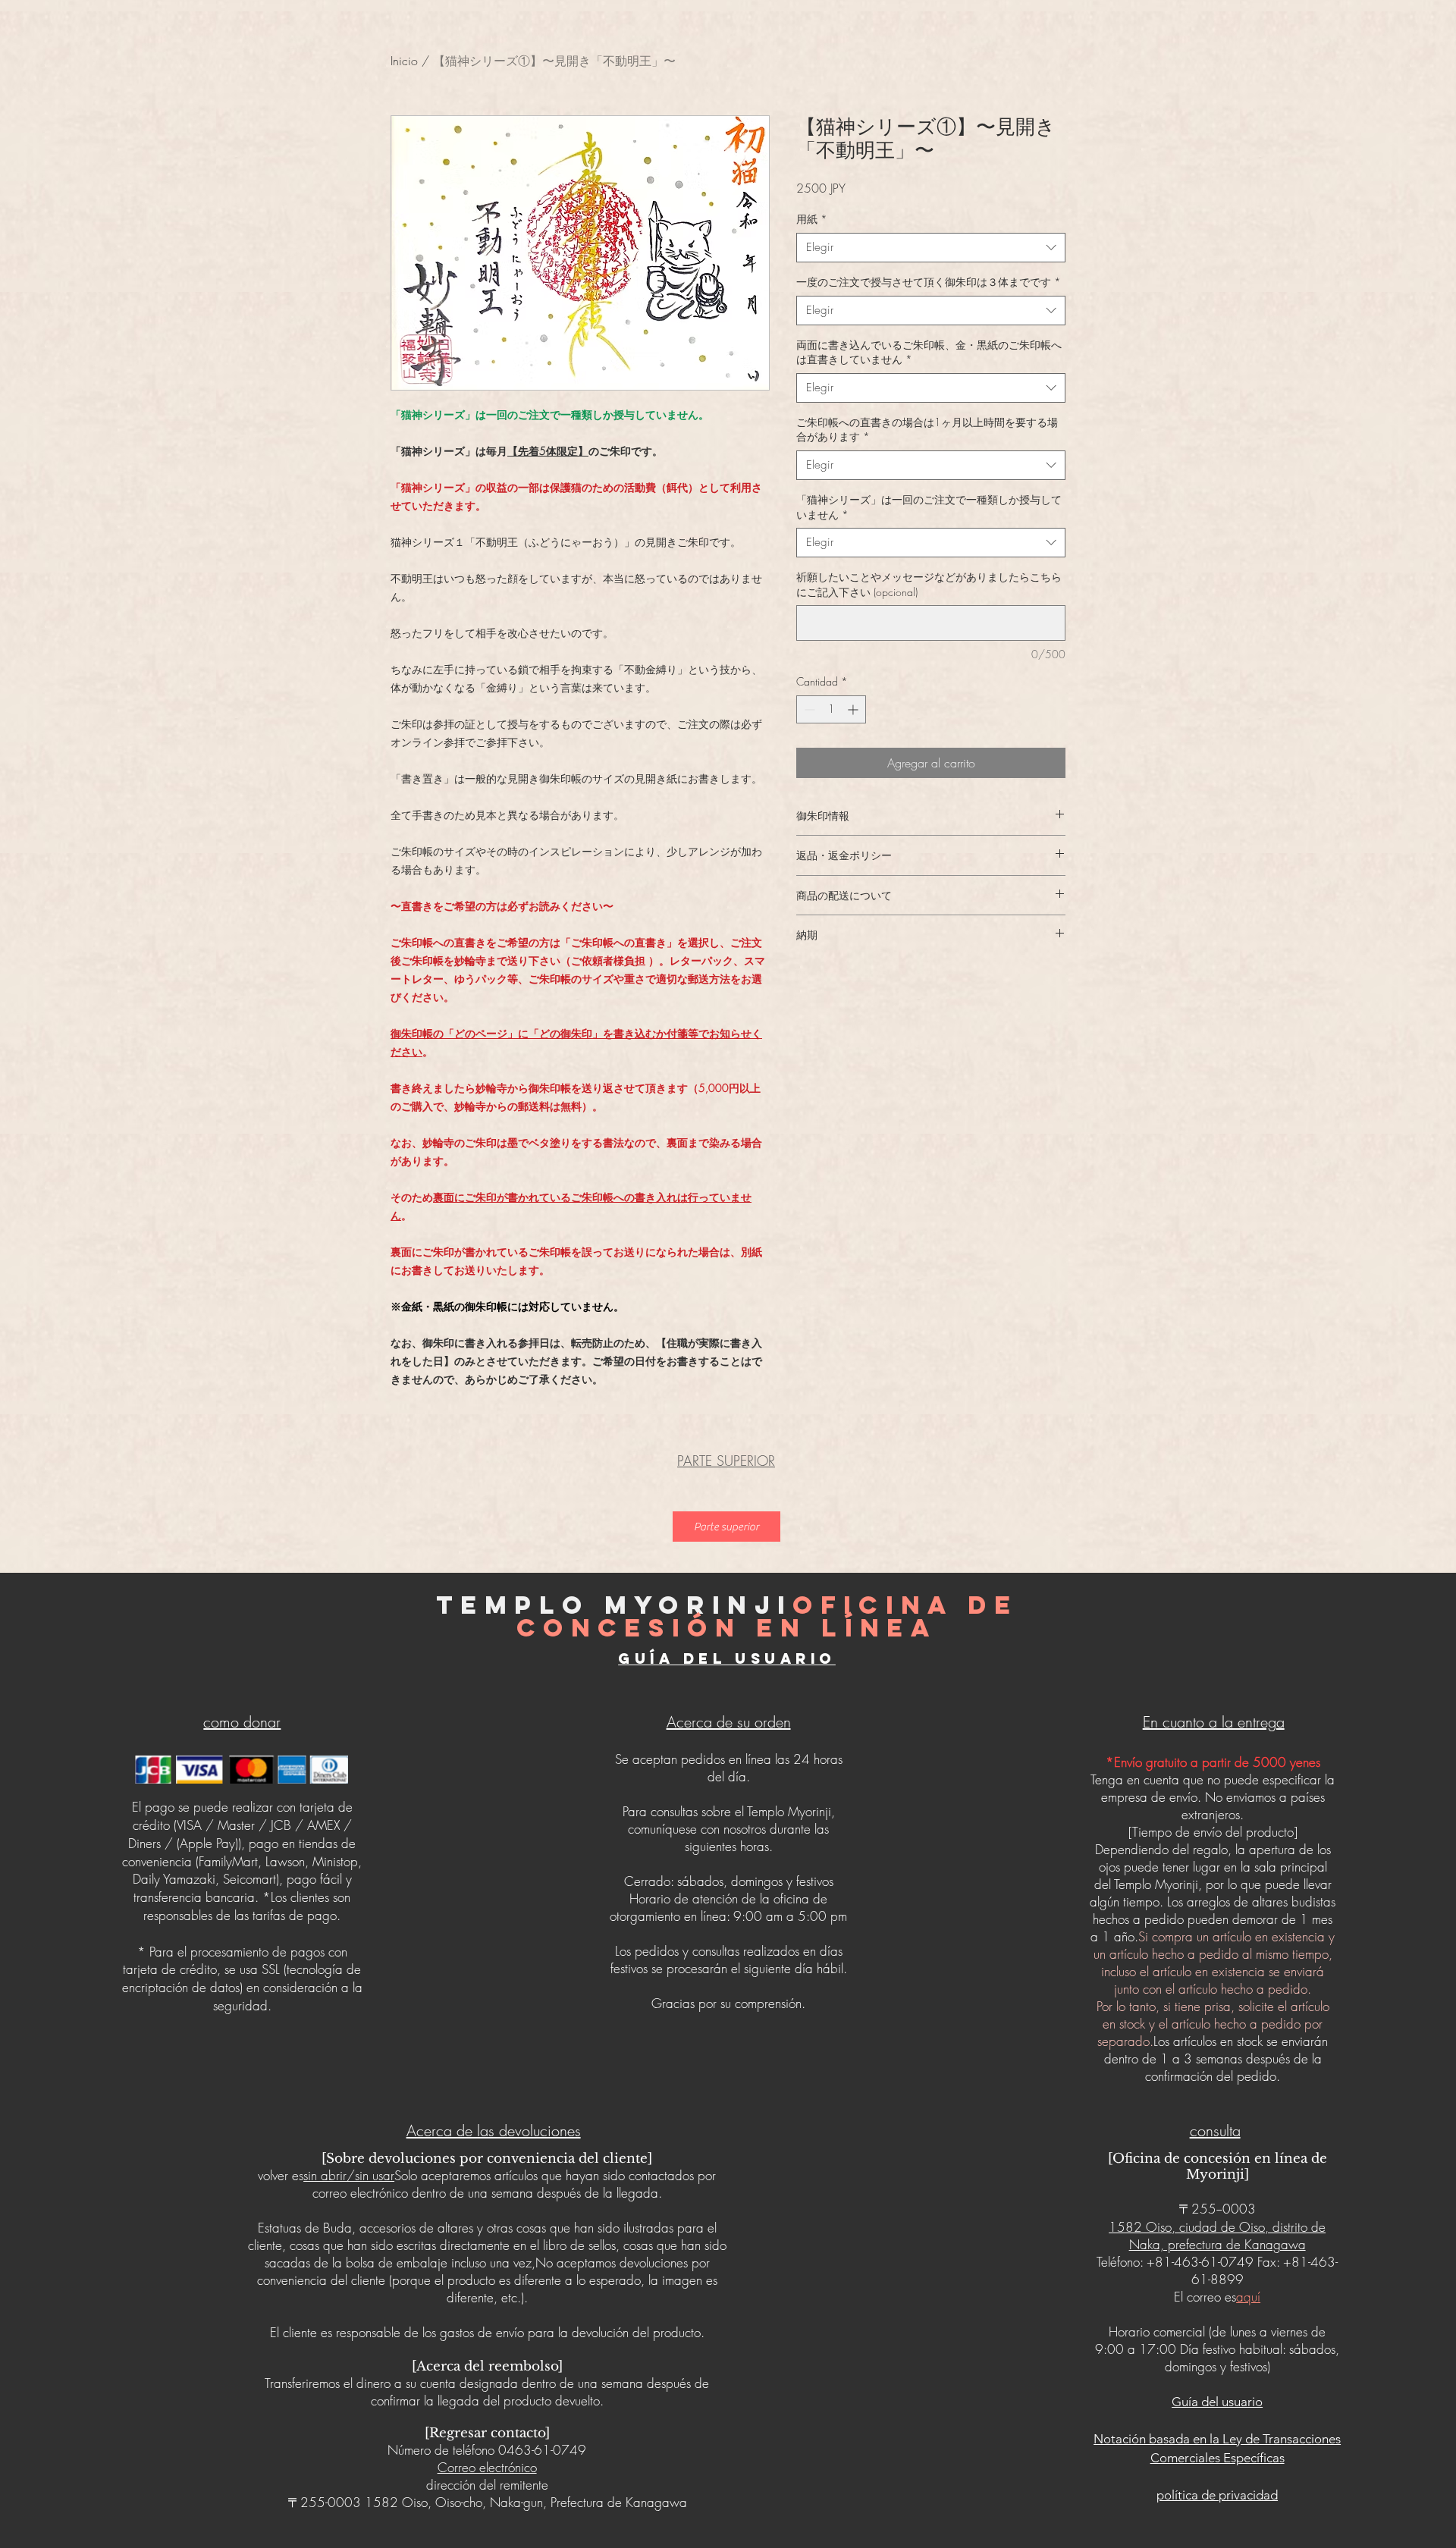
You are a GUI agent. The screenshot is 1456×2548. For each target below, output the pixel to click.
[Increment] (854, 709)
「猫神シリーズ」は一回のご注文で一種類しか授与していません (929, 507)
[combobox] (931, 248)
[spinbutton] (831, 709)
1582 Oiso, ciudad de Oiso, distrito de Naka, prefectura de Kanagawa (1217, 2236)
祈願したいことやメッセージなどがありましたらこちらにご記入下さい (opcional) (929, 584)
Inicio (404, 61)
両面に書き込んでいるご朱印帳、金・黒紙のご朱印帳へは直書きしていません (929, 352)
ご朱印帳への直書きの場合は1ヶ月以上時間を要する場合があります (927, 430)
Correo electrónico (487, 2467)
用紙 (812, 219)
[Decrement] (808, 709)
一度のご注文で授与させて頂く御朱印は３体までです (929, 282)
